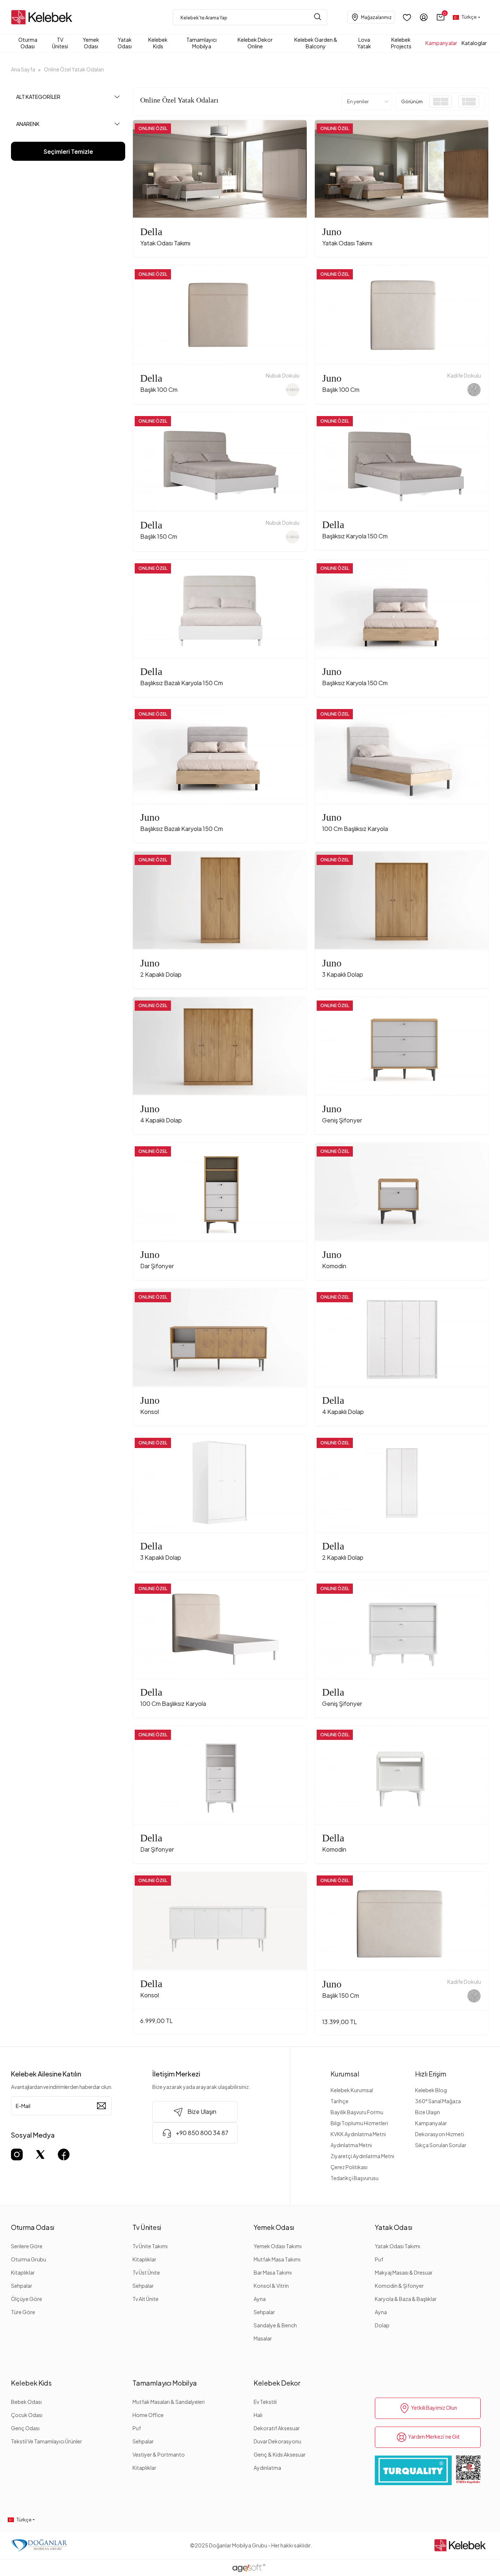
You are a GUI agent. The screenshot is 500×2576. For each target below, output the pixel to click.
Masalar (263, 2338)
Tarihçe (339, 2101)
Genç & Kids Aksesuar (280, 2454)
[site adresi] (44, 17)
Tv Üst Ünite (146, 2272)
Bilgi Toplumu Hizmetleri (359, 2123)
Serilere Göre (27, 2246)
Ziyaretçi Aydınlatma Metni (362, 2156)
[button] (441, 17)
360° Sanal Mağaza (438, 2101)
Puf (379, 2259)
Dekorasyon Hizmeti (440, 2134)
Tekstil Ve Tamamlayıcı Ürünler (46, 2441)
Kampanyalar (431, 2123)
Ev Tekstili (265, 2402)
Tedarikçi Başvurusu (355, 2178)
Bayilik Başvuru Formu (357, 2112)
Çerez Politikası (349, 2167)
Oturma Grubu (29, 2259)
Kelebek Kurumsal (352, 2090)
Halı (258, 2415)
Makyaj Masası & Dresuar (404, 2272)
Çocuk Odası (27, 2415)
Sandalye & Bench (275, 2325)
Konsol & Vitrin (271, 2286)
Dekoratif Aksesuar (277, 2428)
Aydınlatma (267, 2468)
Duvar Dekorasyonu (277, 2441)
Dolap (382, 2325)
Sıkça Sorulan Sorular (441, 2145)
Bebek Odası (26, 2402)
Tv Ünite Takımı (150, 2246)
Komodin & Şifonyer (399, 2286)
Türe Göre (23, 2312)
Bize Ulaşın (428, 2112)
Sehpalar (22, 2286)
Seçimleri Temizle (68, 151)
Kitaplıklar (23, 2272)
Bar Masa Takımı (273, 2272)
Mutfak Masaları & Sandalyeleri (169, 2402)
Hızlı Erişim (431, 2074)
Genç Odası (25, 2428)
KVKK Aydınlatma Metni (358, 2134)
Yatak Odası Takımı (398, 2246)
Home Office (148, 2415)
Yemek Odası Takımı (278, 2246)
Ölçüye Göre (27, 2299)
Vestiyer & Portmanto (159, 2454)
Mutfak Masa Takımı (277, 2259)
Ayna (260, 2299)
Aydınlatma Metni (351, 2145)
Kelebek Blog (431, 2090)
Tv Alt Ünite (145, 2299)
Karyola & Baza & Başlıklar (406, 2299)
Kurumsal (345, 2074)
